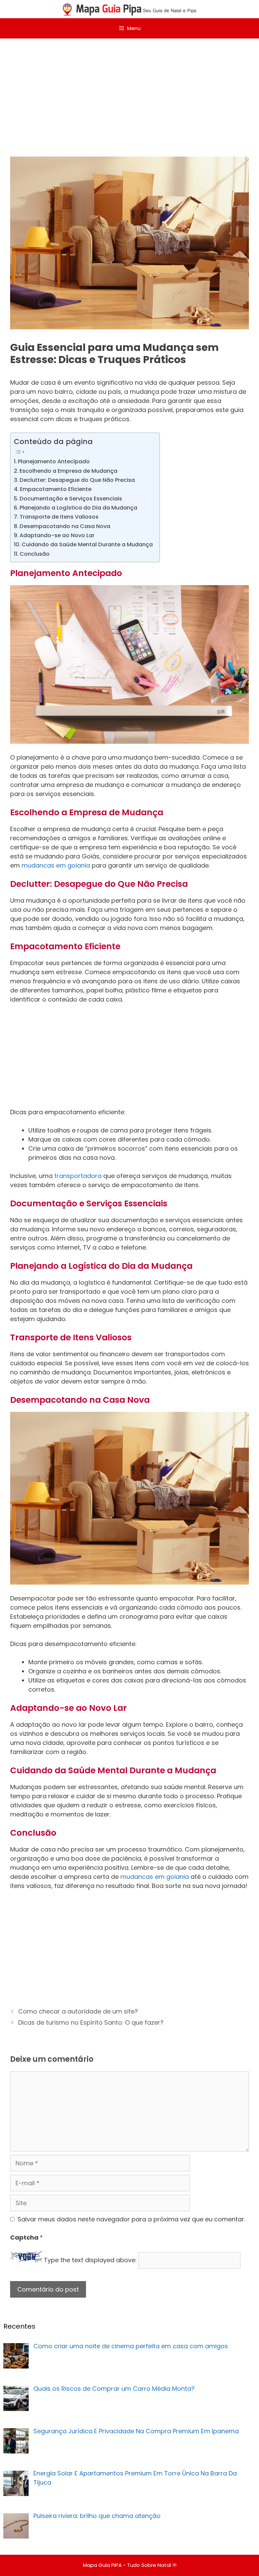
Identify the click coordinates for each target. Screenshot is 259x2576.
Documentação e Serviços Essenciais (71, 499)
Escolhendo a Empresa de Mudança (68, 471)
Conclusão (35, 554)
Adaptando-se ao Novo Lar (57, 535)
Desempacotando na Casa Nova (65, 526)
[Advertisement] (129, 89)
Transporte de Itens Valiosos (59, 517)
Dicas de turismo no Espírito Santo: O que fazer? (91, 2022)
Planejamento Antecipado (54, 461)
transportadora (79, 1176)
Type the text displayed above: (90, 2260)
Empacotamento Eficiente (56, 489)
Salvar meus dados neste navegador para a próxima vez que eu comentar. (131, 2219)
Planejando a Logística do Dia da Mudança (78, 508)
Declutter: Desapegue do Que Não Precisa (77, 480)
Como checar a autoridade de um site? (78, 2011)
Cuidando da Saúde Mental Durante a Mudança (87, 544)
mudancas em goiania (56, 865)
